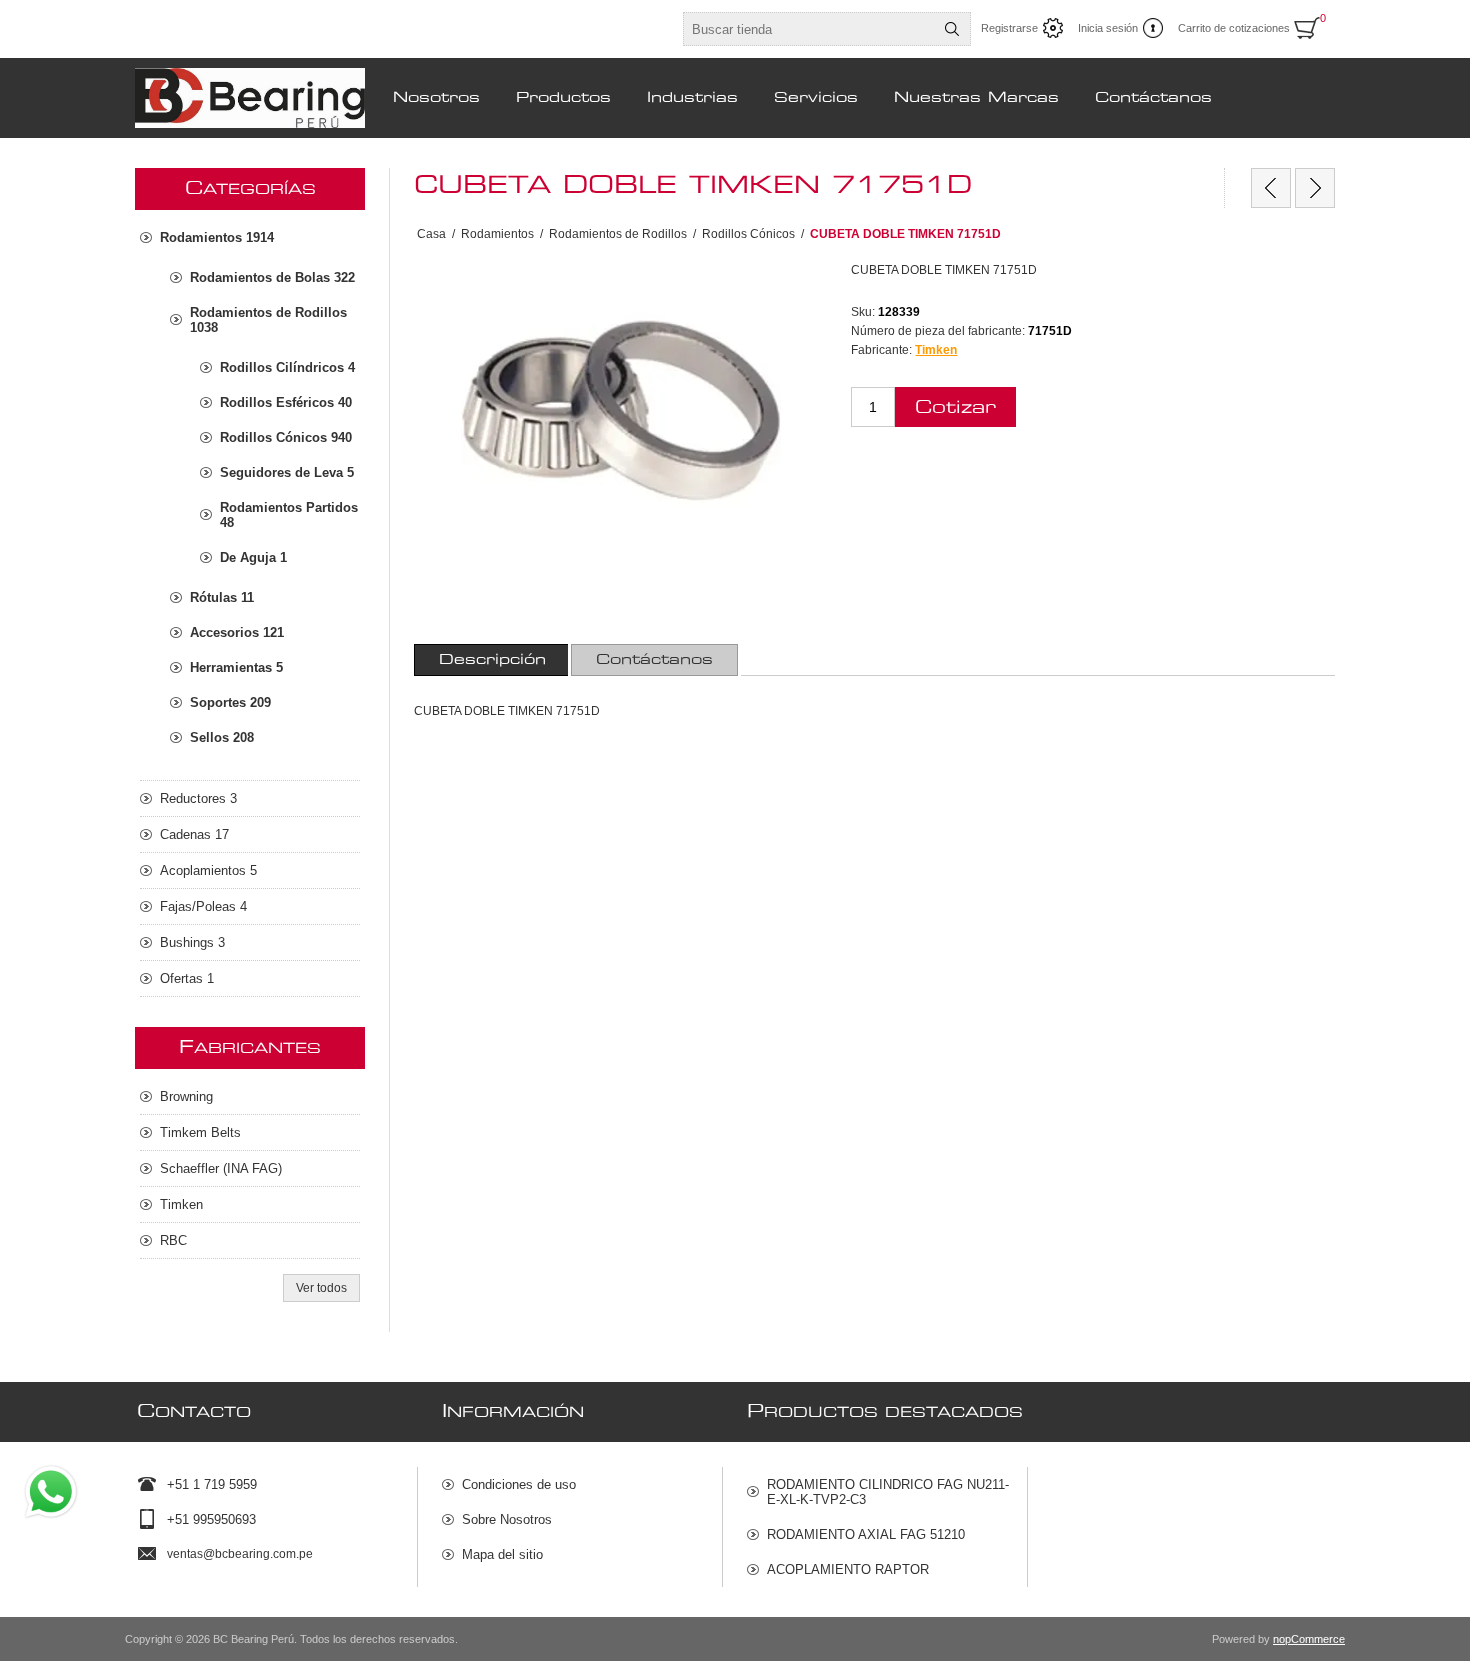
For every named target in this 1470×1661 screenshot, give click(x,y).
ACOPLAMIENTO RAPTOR (848, 1569)
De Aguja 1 (253, 557)
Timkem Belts (200, 1132)
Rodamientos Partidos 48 (289, 515)
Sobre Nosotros (507, 1519)
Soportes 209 (230, 702)
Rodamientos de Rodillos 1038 (268, 320)
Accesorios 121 (237, 632)
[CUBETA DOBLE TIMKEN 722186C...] (1315, 188)
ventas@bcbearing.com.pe (240, 1554)
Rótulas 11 (222, 597)
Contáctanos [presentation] (654, 660)
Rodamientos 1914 (217, 237)
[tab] (492, 660)
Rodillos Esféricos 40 (286, 402)
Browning (186, 1096)
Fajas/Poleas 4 (203, 906)
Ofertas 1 (187, 978)
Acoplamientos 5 (208, 870)
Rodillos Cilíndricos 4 (287, 367)
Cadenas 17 (194, 834)
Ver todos (321, 1288)
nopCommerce (1309, 1639)
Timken (936, 350)
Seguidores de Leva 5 (287, 472)
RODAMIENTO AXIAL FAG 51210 (866, 1534)
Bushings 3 (192, 942)
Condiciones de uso (519, 1484)
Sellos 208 (222, 737)
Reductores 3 (198, 798)
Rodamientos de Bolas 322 (272, 277)
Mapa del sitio (502, 1554)
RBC (173, 1240)
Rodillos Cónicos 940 (286, 437)
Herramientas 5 (236, 667)
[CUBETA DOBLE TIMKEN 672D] (1271, 188)
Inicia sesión (1108, 28)
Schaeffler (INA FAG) (221, 1168)
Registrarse (1009, 28)
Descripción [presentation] (492, 660)
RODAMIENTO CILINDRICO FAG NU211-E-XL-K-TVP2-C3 (888, 1492)
